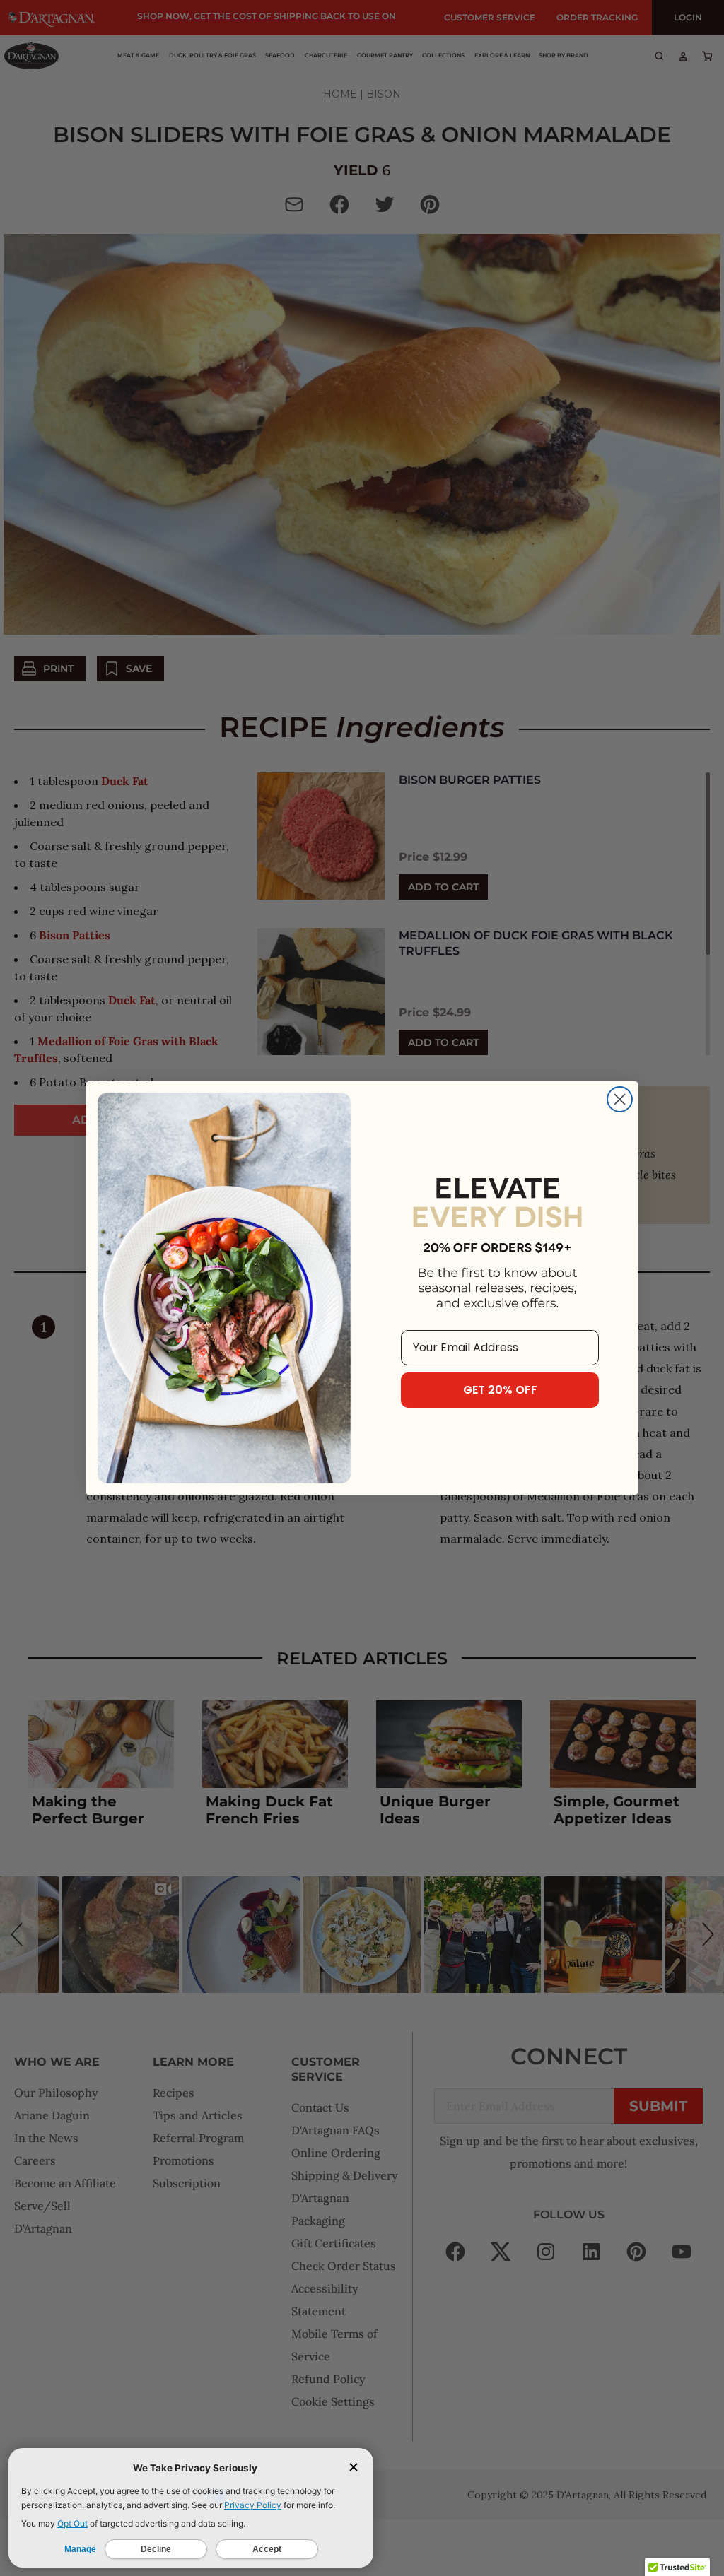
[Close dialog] (620, 1099)
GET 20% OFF (500, 1390)
